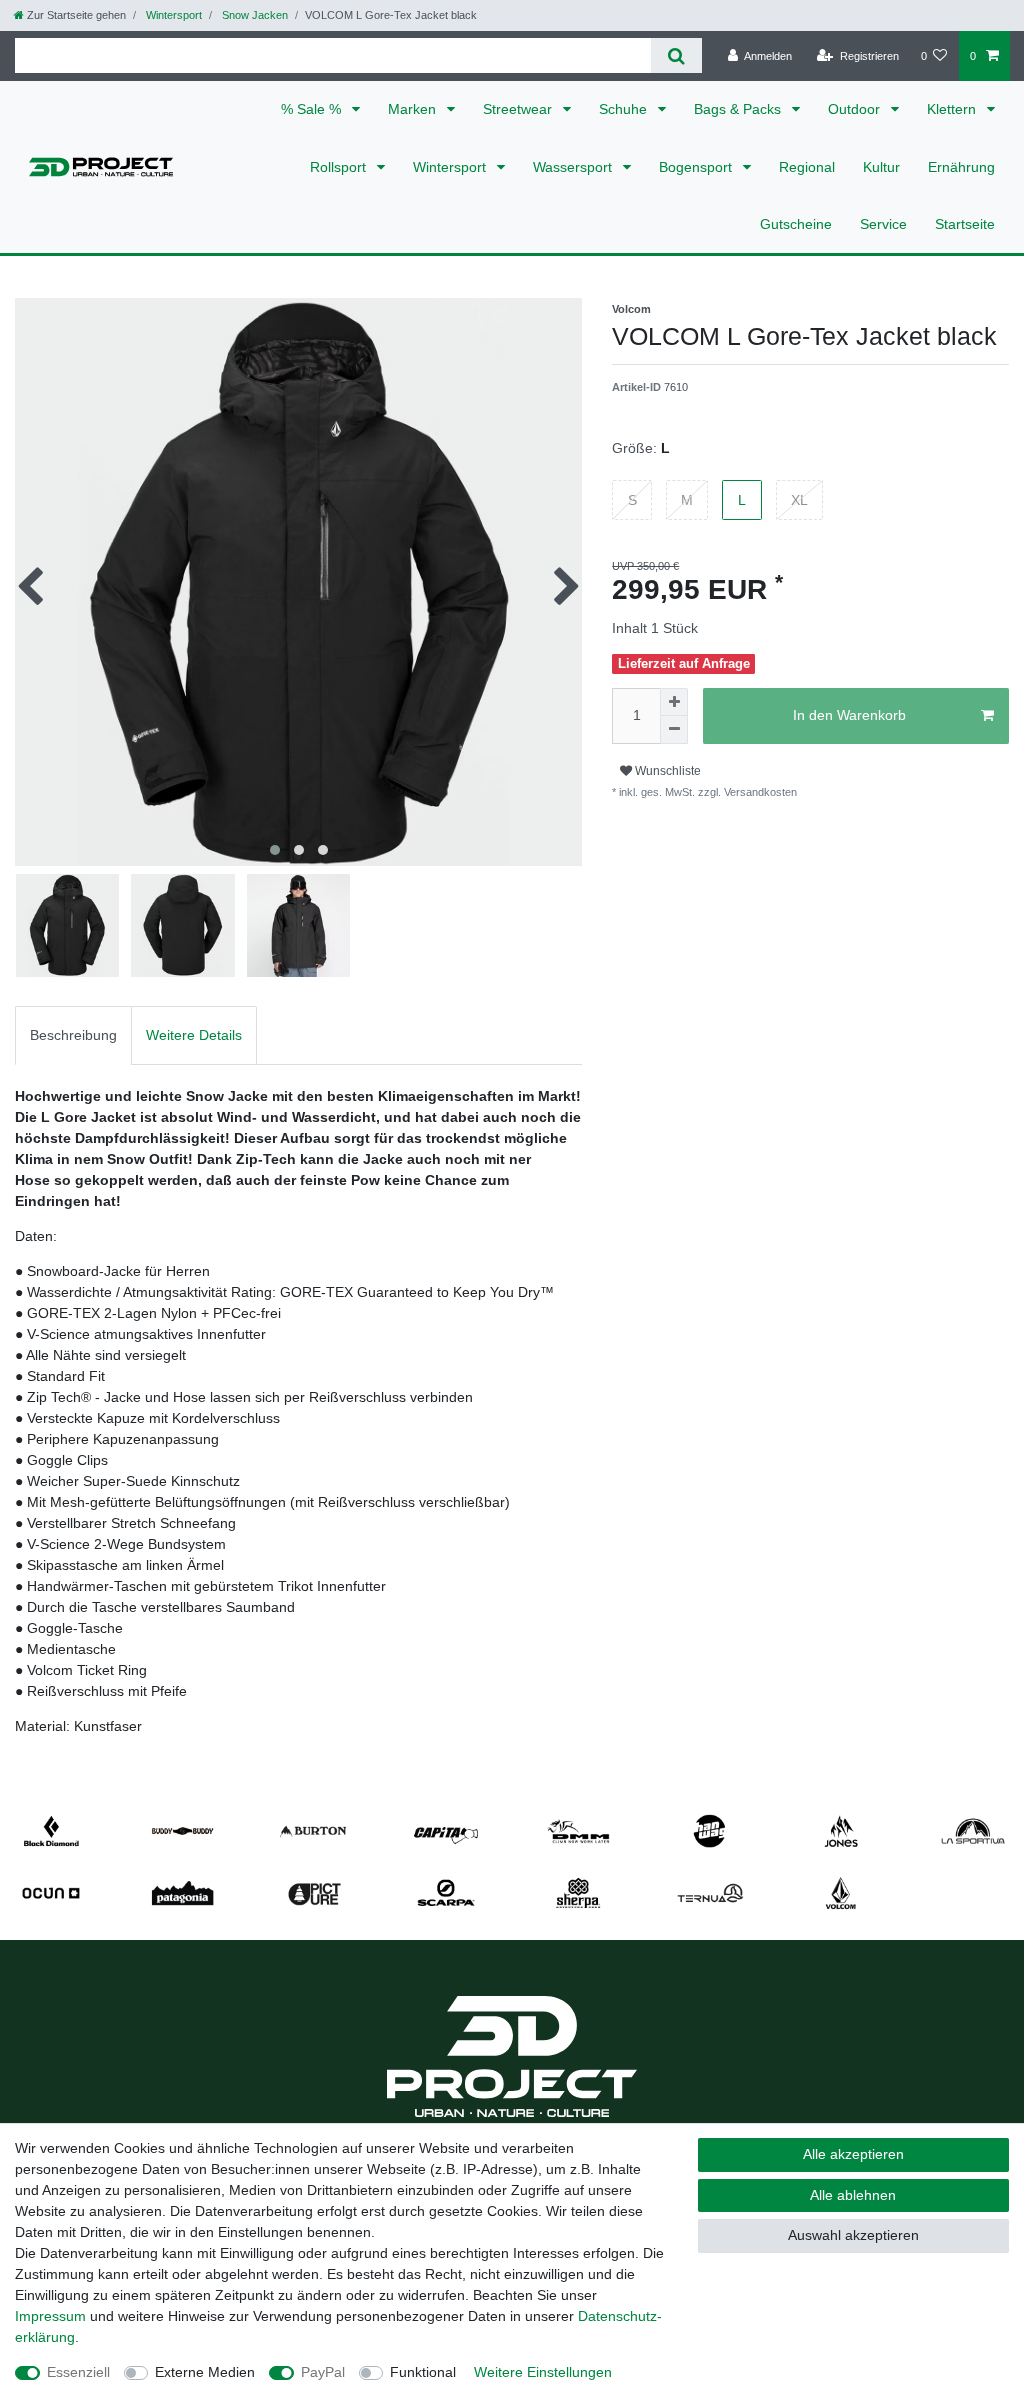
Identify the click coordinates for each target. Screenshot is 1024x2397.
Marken (414, 109)
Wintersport (172, 15)
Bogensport (697, 167)
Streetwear (519, 109)
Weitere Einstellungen (543, 2372)
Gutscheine (796, 224)
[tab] (73, 1035)
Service (883, 224)
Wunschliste (666, 771)
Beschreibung (73, 1035)
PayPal (323, 2372)
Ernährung (961, 167)
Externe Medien (205, 2372)
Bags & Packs (739, 109)
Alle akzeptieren (853, 2154)
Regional (807, 167)
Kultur (881, 167)
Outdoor (856, 109)
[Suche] (676, 55)
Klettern (953, 109)
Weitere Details (194, 1035)
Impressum (50, 2316)
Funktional (423, 2372)
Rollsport (340, 167)
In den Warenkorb (849, 715)
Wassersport (574, 167)
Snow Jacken (253, 15)
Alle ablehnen (853, 2195)
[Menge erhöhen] (674, 702)
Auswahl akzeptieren (853, 2235)
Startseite (965, 224)
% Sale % (313, 109)
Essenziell (78, 2372)
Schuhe (625, 109)
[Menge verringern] (674, 730)
